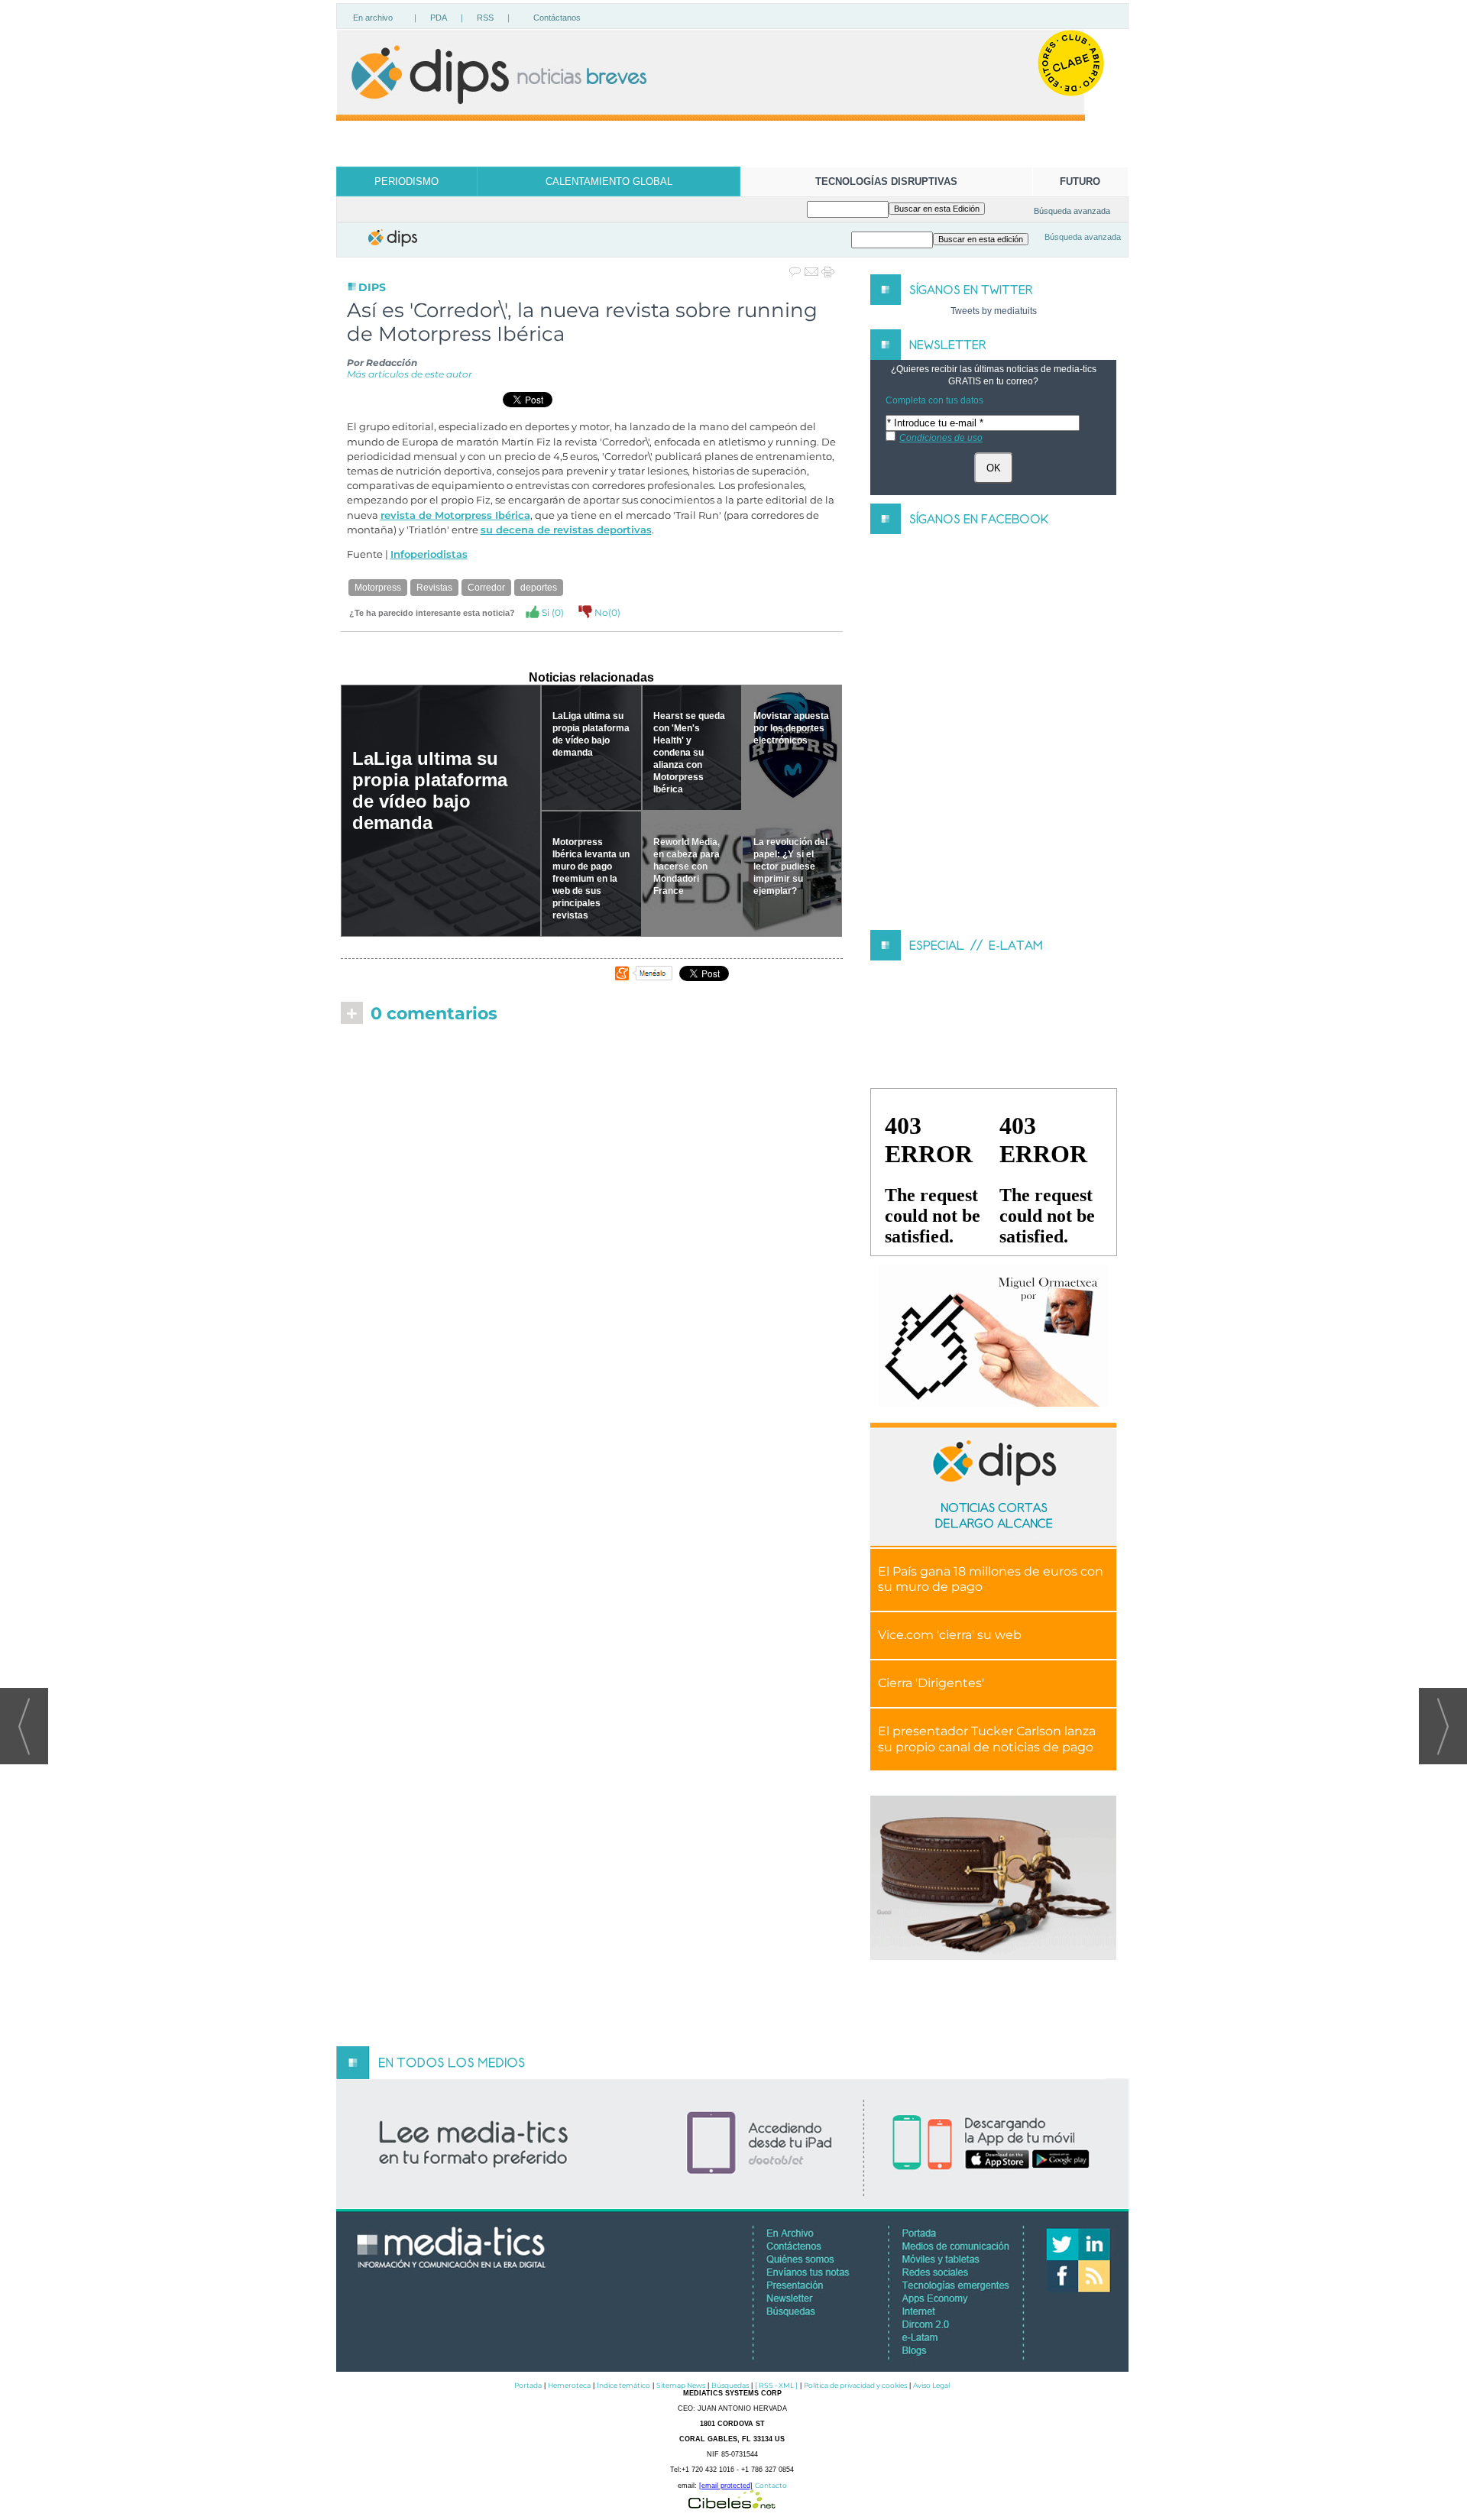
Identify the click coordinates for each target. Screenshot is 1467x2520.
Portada (528, 2385)
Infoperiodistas (429, 554)
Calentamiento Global (609, 181)
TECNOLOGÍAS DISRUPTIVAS (886, 181)
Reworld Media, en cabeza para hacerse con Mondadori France (687, 866)
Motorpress (378, 588)
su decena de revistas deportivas (566, 530)
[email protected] (726, 2486)
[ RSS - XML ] (776, 2385)
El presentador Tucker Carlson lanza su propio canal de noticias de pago (987, 1739)
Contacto (771, 2485)
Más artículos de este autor (410, 374)
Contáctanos (557, 18)
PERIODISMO (406, 181)
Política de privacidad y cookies (855, 2385)
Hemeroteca (569, 2385)
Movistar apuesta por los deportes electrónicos (791, 728)
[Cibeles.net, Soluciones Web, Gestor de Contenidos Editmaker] (732, 2504)
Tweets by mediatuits (994, 311)
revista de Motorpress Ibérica (455, 515)
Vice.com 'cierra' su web (950, 1635)
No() (606, 612)
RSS (485, 18)
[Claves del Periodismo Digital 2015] (993, 1336)
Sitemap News (681, 2385)
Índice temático (623, 2385)
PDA (439, 18)
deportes (539, 588)
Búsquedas (730, 2385)
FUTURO (1080, 181)
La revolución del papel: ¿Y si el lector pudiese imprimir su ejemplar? (790, 866)
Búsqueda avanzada (1072, 211)
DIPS (372, 287)
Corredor (486, 588)
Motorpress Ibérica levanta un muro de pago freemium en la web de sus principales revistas (591, 879)
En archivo (373, 18)
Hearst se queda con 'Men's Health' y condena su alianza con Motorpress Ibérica (689, 753)
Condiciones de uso (941, 438)
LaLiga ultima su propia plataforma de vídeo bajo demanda (430, 790)
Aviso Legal (931, 2385)
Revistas (434, 588)
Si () (552, 612)
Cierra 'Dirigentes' (931, 1683)
